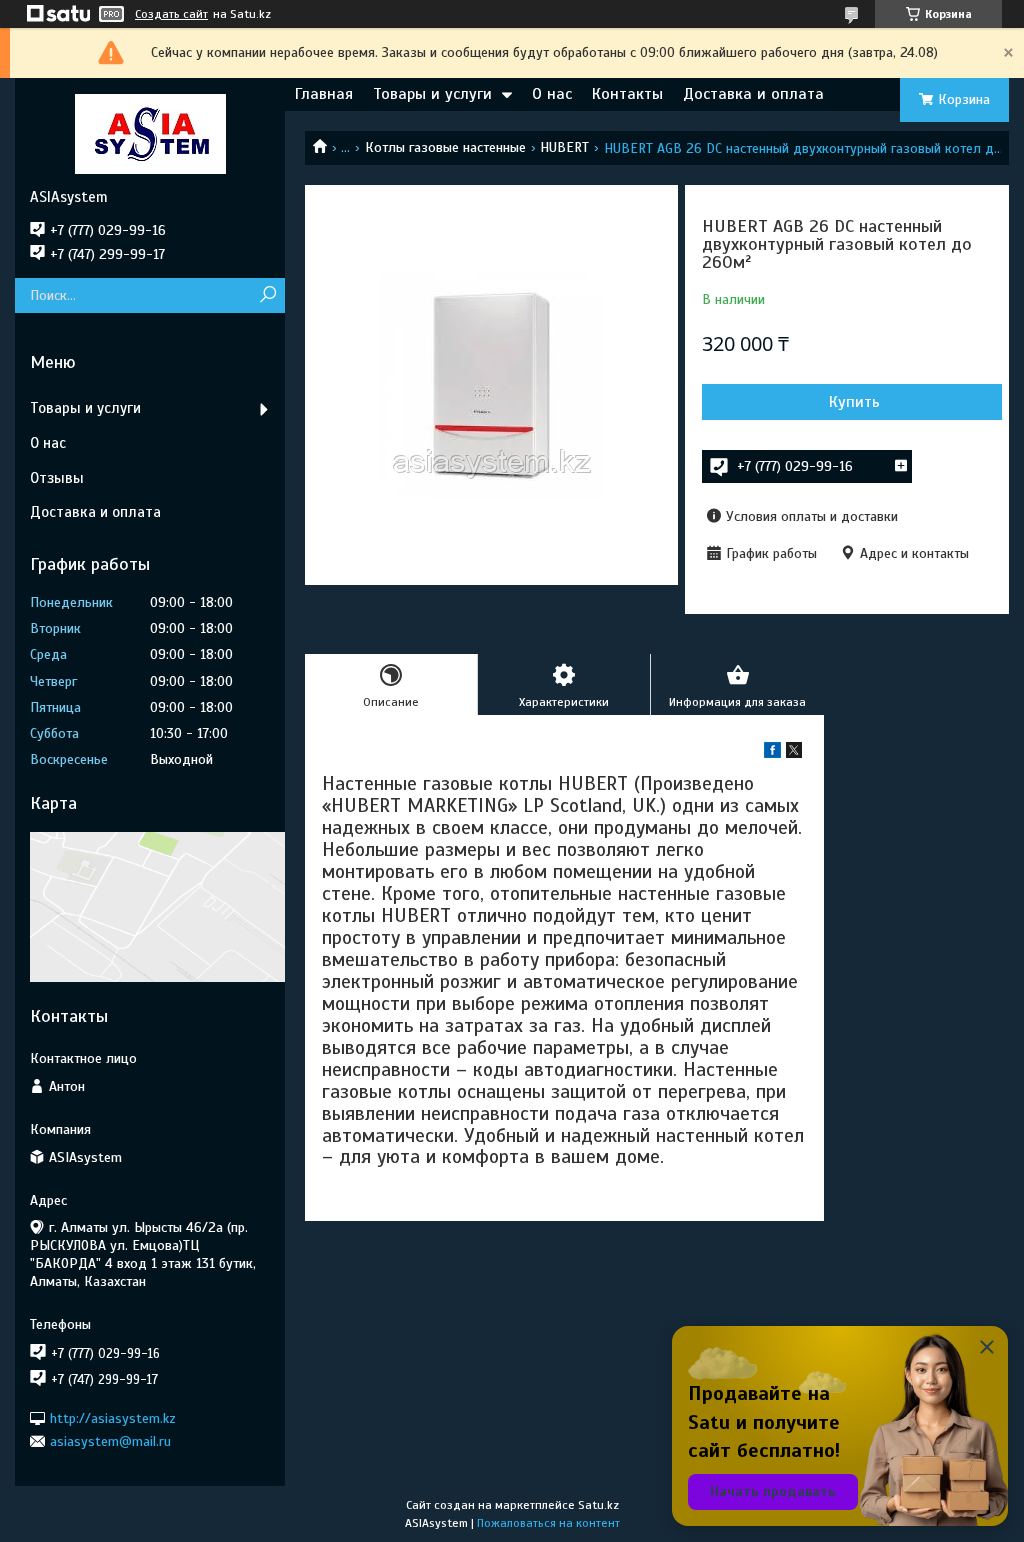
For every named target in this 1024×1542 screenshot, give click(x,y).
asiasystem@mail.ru (110, 1441)
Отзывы (57, 478)
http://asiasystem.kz (113, 1417)
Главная (324, 94)
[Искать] (267, 295)
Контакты (627, 94)
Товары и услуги (432, 94)
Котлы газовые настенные (445, 147)
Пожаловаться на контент (548, 1523)
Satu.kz (598, 1505)
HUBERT (564, 147)
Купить (854, 402)
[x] (794, 753)
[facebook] (772, 753)
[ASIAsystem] (150, 133)
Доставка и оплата (753, 94)
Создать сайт (171, 14)
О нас (552, 94)
